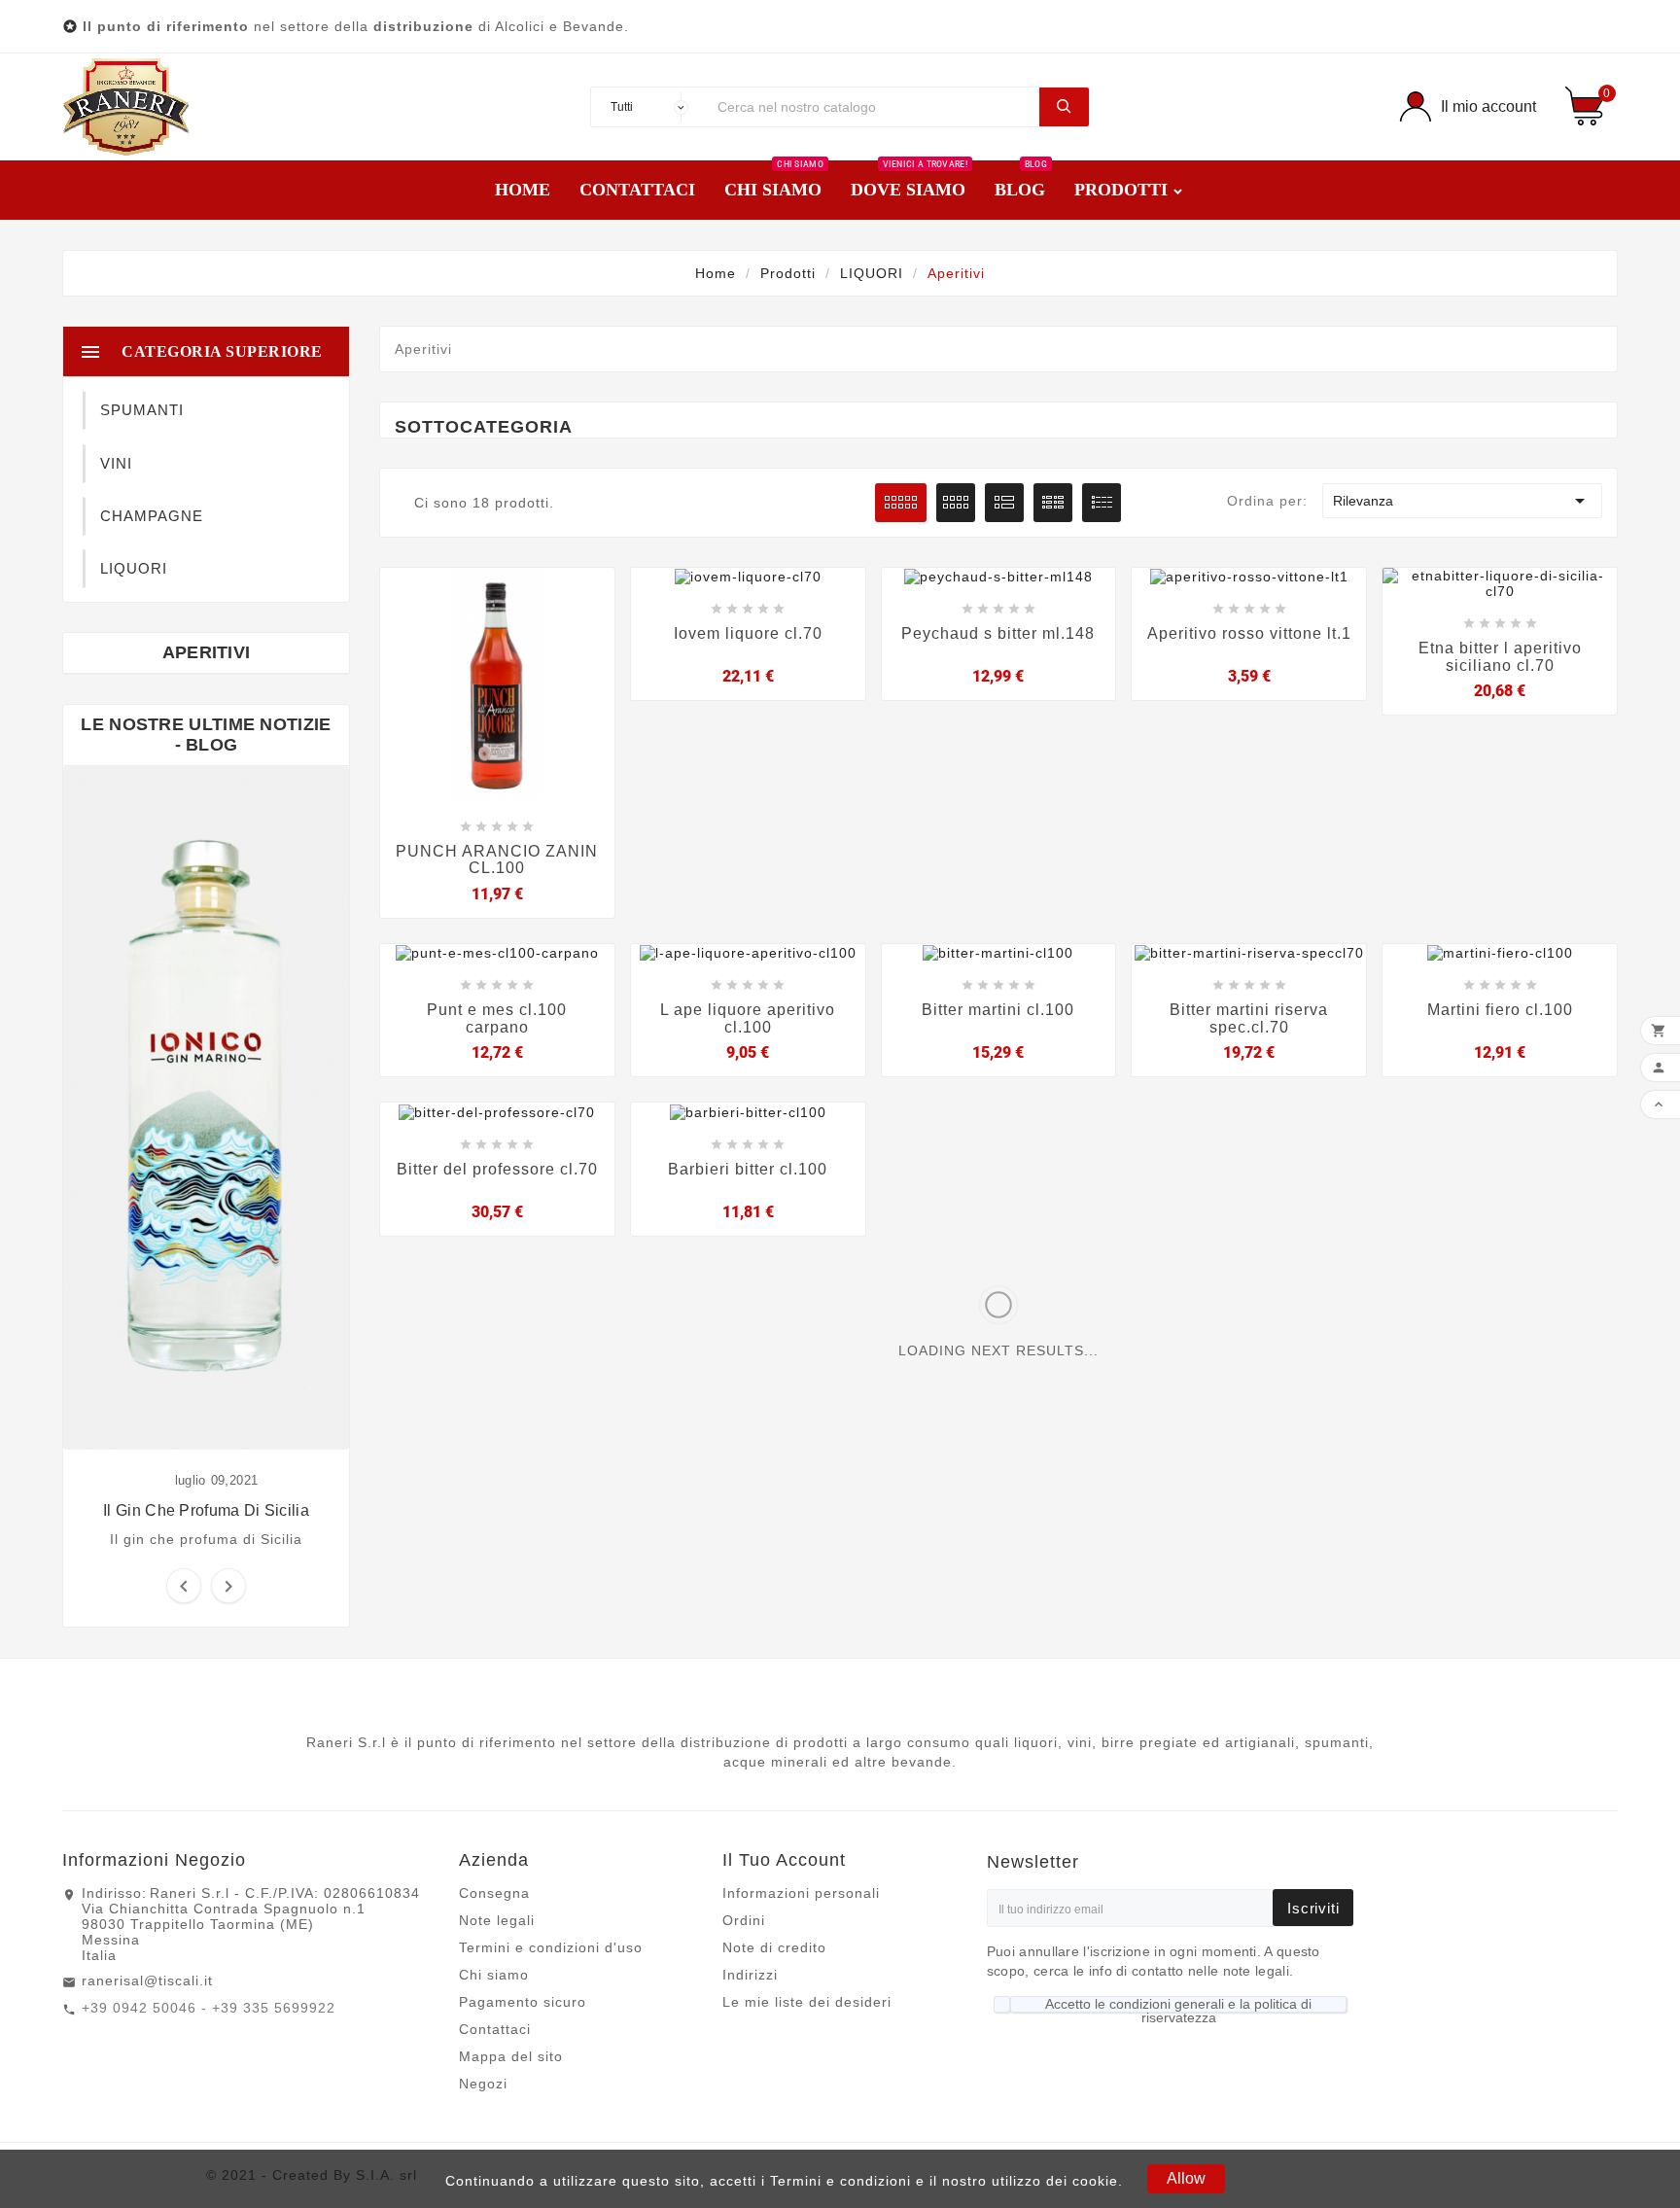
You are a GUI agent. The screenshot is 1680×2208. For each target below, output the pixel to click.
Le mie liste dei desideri (807, 2002)
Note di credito (774, 1947)
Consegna (494, 1893)
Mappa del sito (511, 2056)
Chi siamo (494, 1975)
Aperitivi (207, 652)
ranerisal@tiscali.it (147, 1980)
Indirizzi (750, 1975)
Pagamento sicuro (523, 2002)
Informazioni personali (801, 1893)
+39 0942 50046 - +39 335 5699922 (209, 2008)
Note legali (497, 1920)
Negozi (483, 2084)
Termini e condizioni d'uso (551, 1947)
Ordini (744, 1920)
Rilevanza (1462, 501)
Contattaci (495, 2029)
